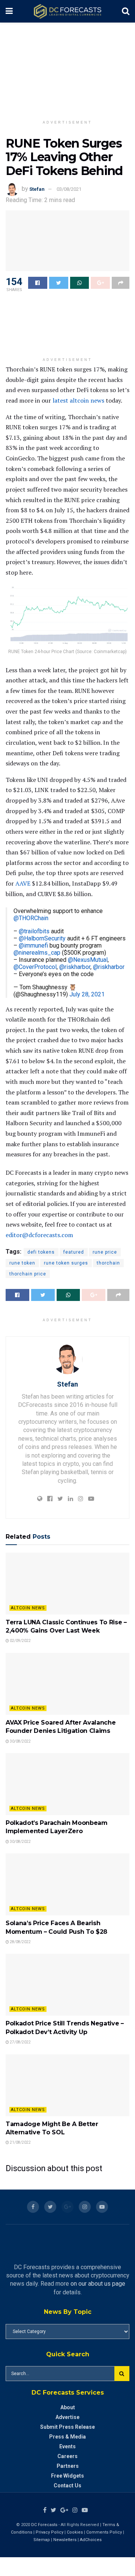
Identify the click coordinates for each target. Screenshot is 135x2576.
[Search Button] (122, 2374)
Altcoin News (28, 1608)
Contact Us (67, 2485)
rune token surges (66, 1263)
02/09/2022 (20, 1641)
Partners (68, 2466)
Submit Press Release (67, 2427)
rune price (105, 1252)
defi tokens (41, 1252)
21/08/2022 (20, 2142)
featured (74, 1252)
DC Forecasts (44, 2525)
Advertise (67, 2417)
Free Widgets (67, 2476)
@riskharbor (75, 967)
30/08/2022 (20, 1741)
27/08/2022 (20, 2042)
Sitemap (42, 2540)
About (68, 2407)
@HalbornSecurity (42, 938)
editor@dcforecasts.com (39, 1235)
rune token (22, 1263)
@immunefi (33, 945)
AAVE (23, 883)
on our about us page (98, 2284)
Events (67, 2446)
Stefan (37, 189)
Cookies (75, 2532)
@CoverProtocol (35, 967)
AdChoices (91, 2540)
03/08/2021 (69, 189)
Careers (67, 2456)
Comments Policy (104, 2532)
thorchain (108, 1263)
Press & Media (67, 2437)
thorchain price (28, 1274)
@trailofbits (34, 931)
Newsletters (65, 2540)
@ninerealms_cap (37, 953)
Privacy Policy (49, 2532)
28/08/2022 (20, 1942)
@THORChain (31, 918)
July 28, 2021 (87, 994)
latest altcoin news (78, 400)
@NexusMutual (88, 960)
